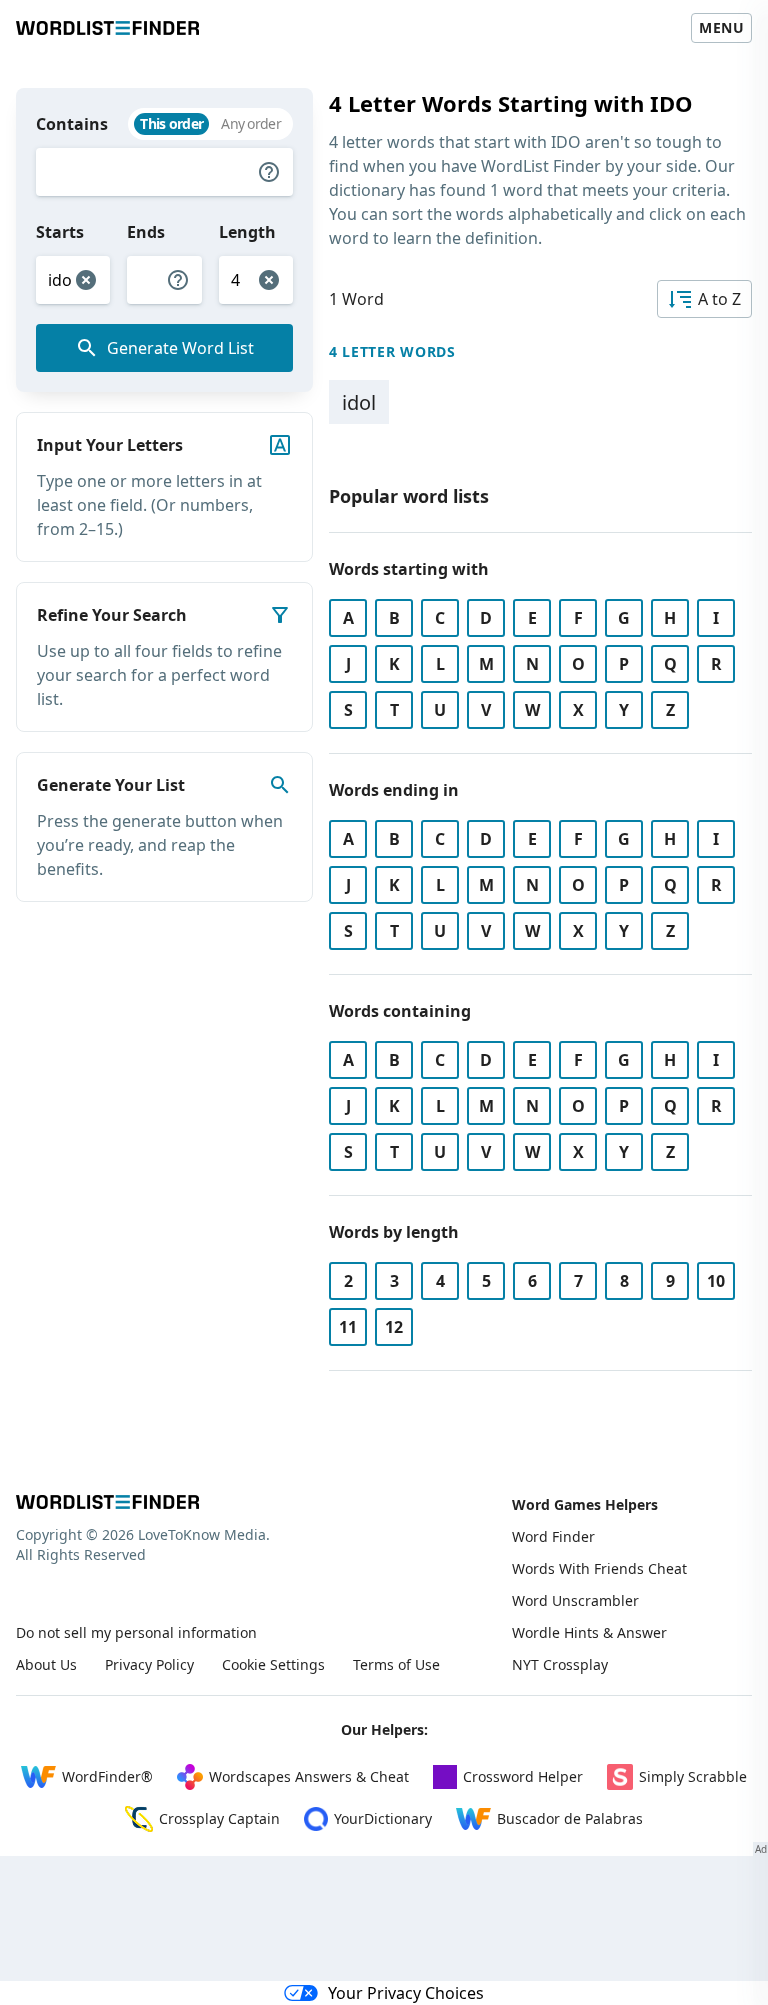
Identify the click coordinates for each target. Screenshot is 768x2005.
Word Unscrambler (575, 1600)
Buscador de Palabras (570, 1818)
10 (716, 1281)
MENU (721, 27)
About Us (46, 1664)
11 (348, 1327)
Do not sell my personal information (136, 1632)
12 (394, 1327)
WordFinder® (107, 1776)
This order (171, 123)
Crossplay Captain (219, 1818)
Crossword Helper (523, 1776)
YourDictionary (383, 1818)
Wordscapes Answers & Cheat (309, 1776)
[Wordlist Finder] (107, 1502)
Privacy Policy (149, 1664)
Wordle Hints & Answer (589, 1632)
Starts (60, 232)
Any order (251, 123)
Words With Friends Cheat (599, 1568)
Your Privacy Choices (406, 1993)
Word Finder (553, 1536)
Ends (146, 232)
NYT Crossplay (560, 1664)
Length (247, 232)
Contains (72, 124)
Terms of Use (396, 1664)
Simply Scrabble (693, 1776)
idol (359, 402)
